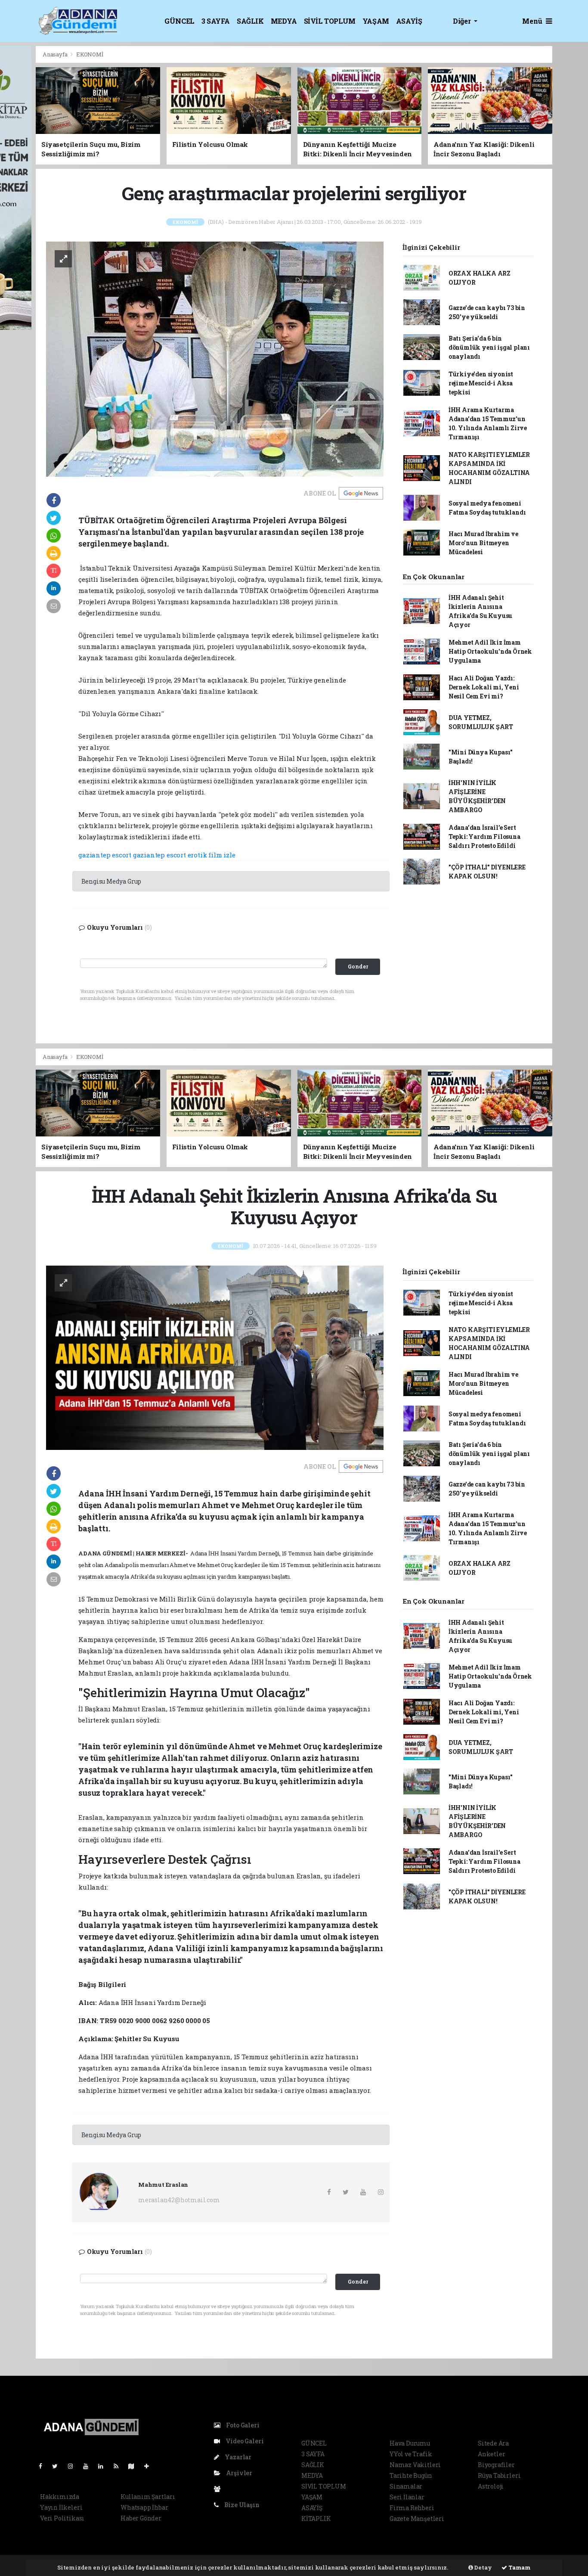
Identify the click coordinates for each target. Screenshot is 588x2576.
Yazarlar (237, 2457)
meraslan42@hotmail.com (179, 2200)
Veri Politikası (62, 2518)
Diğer (463, 21)
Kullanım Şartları (148, 2497)
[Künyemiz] (219, 2489)
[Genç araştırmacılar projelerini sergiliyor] (215, 358)
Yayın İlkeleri (61, 2507)
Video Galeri (244, 2441)
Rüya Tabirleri (499, 2475)
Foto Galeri (242, 2425)
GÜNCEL (179, 21)
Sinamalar (406, 2486)
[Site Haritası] (135, 2466)
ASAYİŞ (409, 21)
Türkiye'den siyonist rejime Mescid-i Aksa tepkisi (481, 383)
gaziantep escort (105, 855)
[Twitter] (58, 2466)
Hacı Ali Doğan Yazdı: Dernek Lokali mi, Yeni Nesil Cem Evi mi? (484, 687)
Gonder (358, 966)
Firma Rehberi (412, 2508)
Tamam (519, 2567)
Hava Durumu (410, 2443)
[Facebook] (44, 2466)
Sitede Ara (493, 2443)
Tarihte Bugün (411, 2475)
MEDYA (284, 21)
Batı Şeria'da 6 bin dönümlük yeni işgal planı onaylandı (489, 347)
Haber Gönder (141, 2518)
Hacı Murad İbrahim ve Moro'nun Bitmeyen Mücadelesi (483, 543)
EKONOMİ (90, 54)
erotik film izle (212, 855)
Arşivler (238, 2473)
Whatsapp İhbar (144, 2507)
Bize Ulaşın (241, 2505)
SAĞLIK (250, 21)
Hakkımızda (60, 2497)
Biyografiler (496, 2465)
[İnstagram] (74, 2466)
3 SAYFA (216, 21)
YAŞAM (376, 21)
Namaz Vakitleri (415, 2465)
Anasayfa (56, 54)
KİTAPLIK (316, 2519)
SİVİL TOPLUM (330, 21)
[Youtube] (89, 2466)
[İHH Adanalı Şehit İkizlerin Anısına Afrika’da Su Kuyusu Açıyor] (215, 1357)
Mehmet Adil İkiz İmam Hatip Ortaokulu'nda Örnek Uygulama (490, 651)
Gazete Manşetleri (417, 2519)
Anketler (491, 2454)
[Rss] (119, 2466)
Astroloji (491, 2486)
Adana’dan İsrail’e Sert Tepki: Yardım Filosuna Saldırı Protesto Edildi (484, 836)
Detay (483, 2567)
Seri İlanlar (407, 2497)
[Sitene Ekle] (150, 2466)
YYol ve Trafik (411, 2454)
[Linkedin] (104, 2466)
